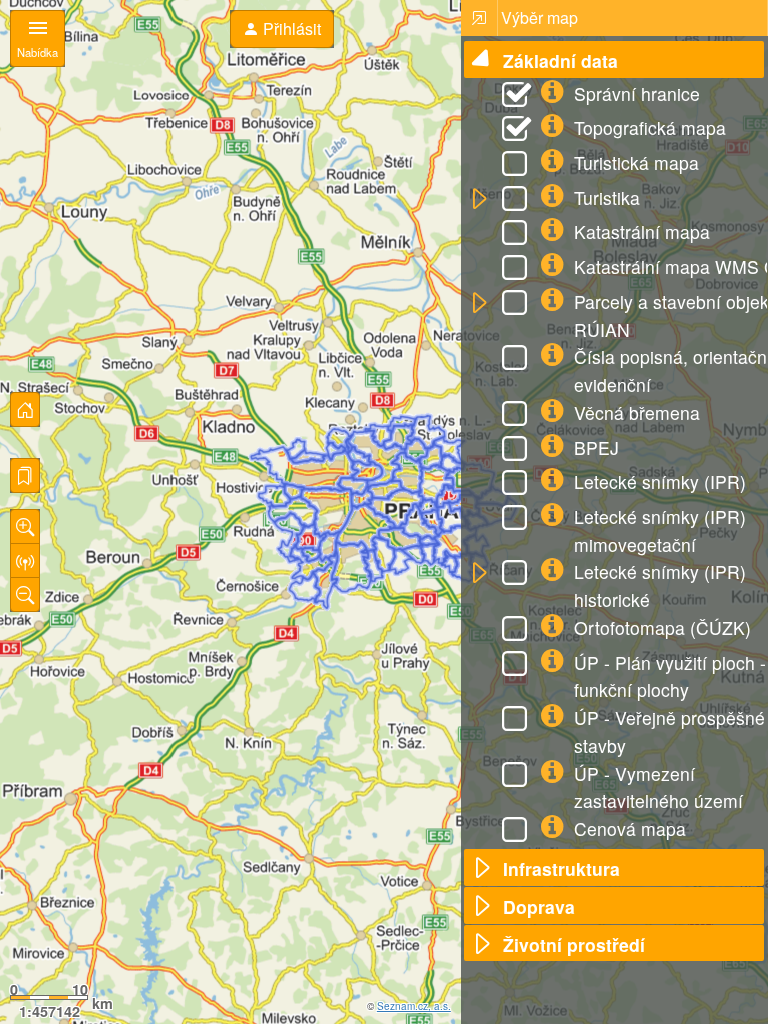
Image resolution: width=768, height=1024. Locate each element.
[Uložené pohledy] (25, 475)
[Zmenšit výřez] (25, 594)
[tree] (614, 500)
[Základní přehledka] (25, 409)
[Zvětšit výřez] (25, 526)
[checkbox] (518, 97)
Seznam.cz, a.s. (414, 1006)
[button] (481, 60)
